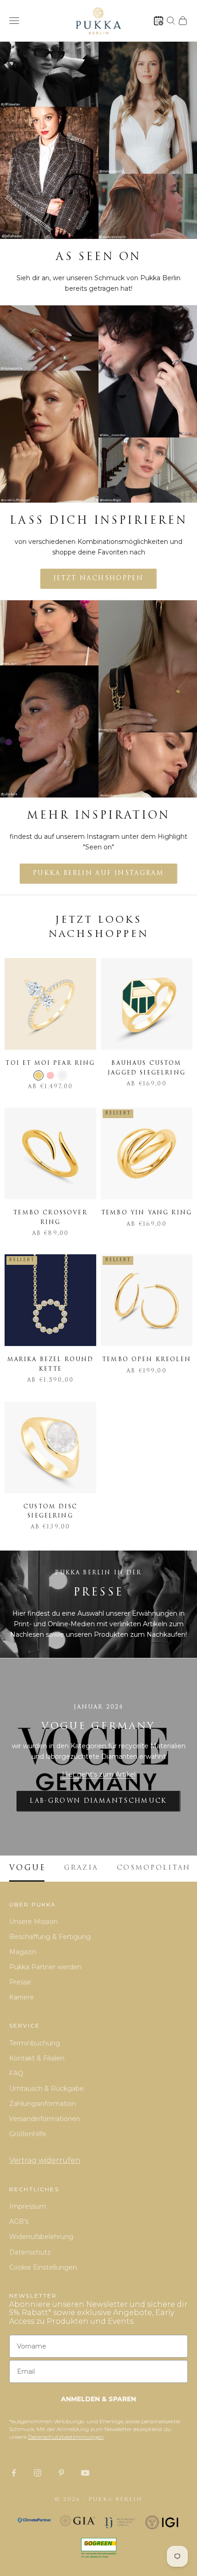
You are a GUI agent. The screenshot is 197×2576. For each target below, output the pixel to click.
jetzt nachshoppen (98, 579)
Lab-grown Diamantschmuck (98, 1801)
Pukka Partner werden (45, 1967)
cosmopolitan (154, 1868)
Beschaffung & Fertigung (50, 1937)
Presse (20, 1982)
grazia (81, 1868)
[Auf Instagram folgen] (38, 2473)
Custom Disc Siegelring (50, 1512)
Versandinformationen (45, 2119)
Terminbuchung (35, 2043)
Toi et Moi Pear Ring (50, 1064)
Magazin (23, 1952)
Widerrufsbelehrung (41, 2237)
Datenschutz (30, 2252)
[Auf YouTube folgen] (85, 2473)
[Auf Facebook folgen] (14, 2473)
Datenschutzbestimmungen (66, 2437)
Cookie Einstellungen (43, 2267)
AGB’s (19, 2221)
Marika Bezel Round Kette (51, 1364)
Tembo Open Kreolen (147, 1360)
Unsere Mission (33, 1922)
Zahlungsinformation (43, 2104)
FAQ (16, 2073)
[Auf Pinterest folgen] (61, 2473)
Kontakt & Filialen (37, 2058)
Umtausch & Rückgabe (47, 2088)
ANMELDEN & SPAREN (98, 2399)
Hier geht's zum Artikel (99, 1774)
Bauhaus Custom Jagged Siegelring (147, 1068)
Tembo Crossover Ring (50, 1218)
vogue (27, 1868)
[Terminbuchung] (159, 21)
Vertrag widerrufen (45, 2160)
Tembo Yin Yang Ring (147, 1213)
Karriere (22, 1997)
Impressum (28, 2206)
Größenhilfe (28, 2134)
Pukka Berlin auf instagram (98, 873)
